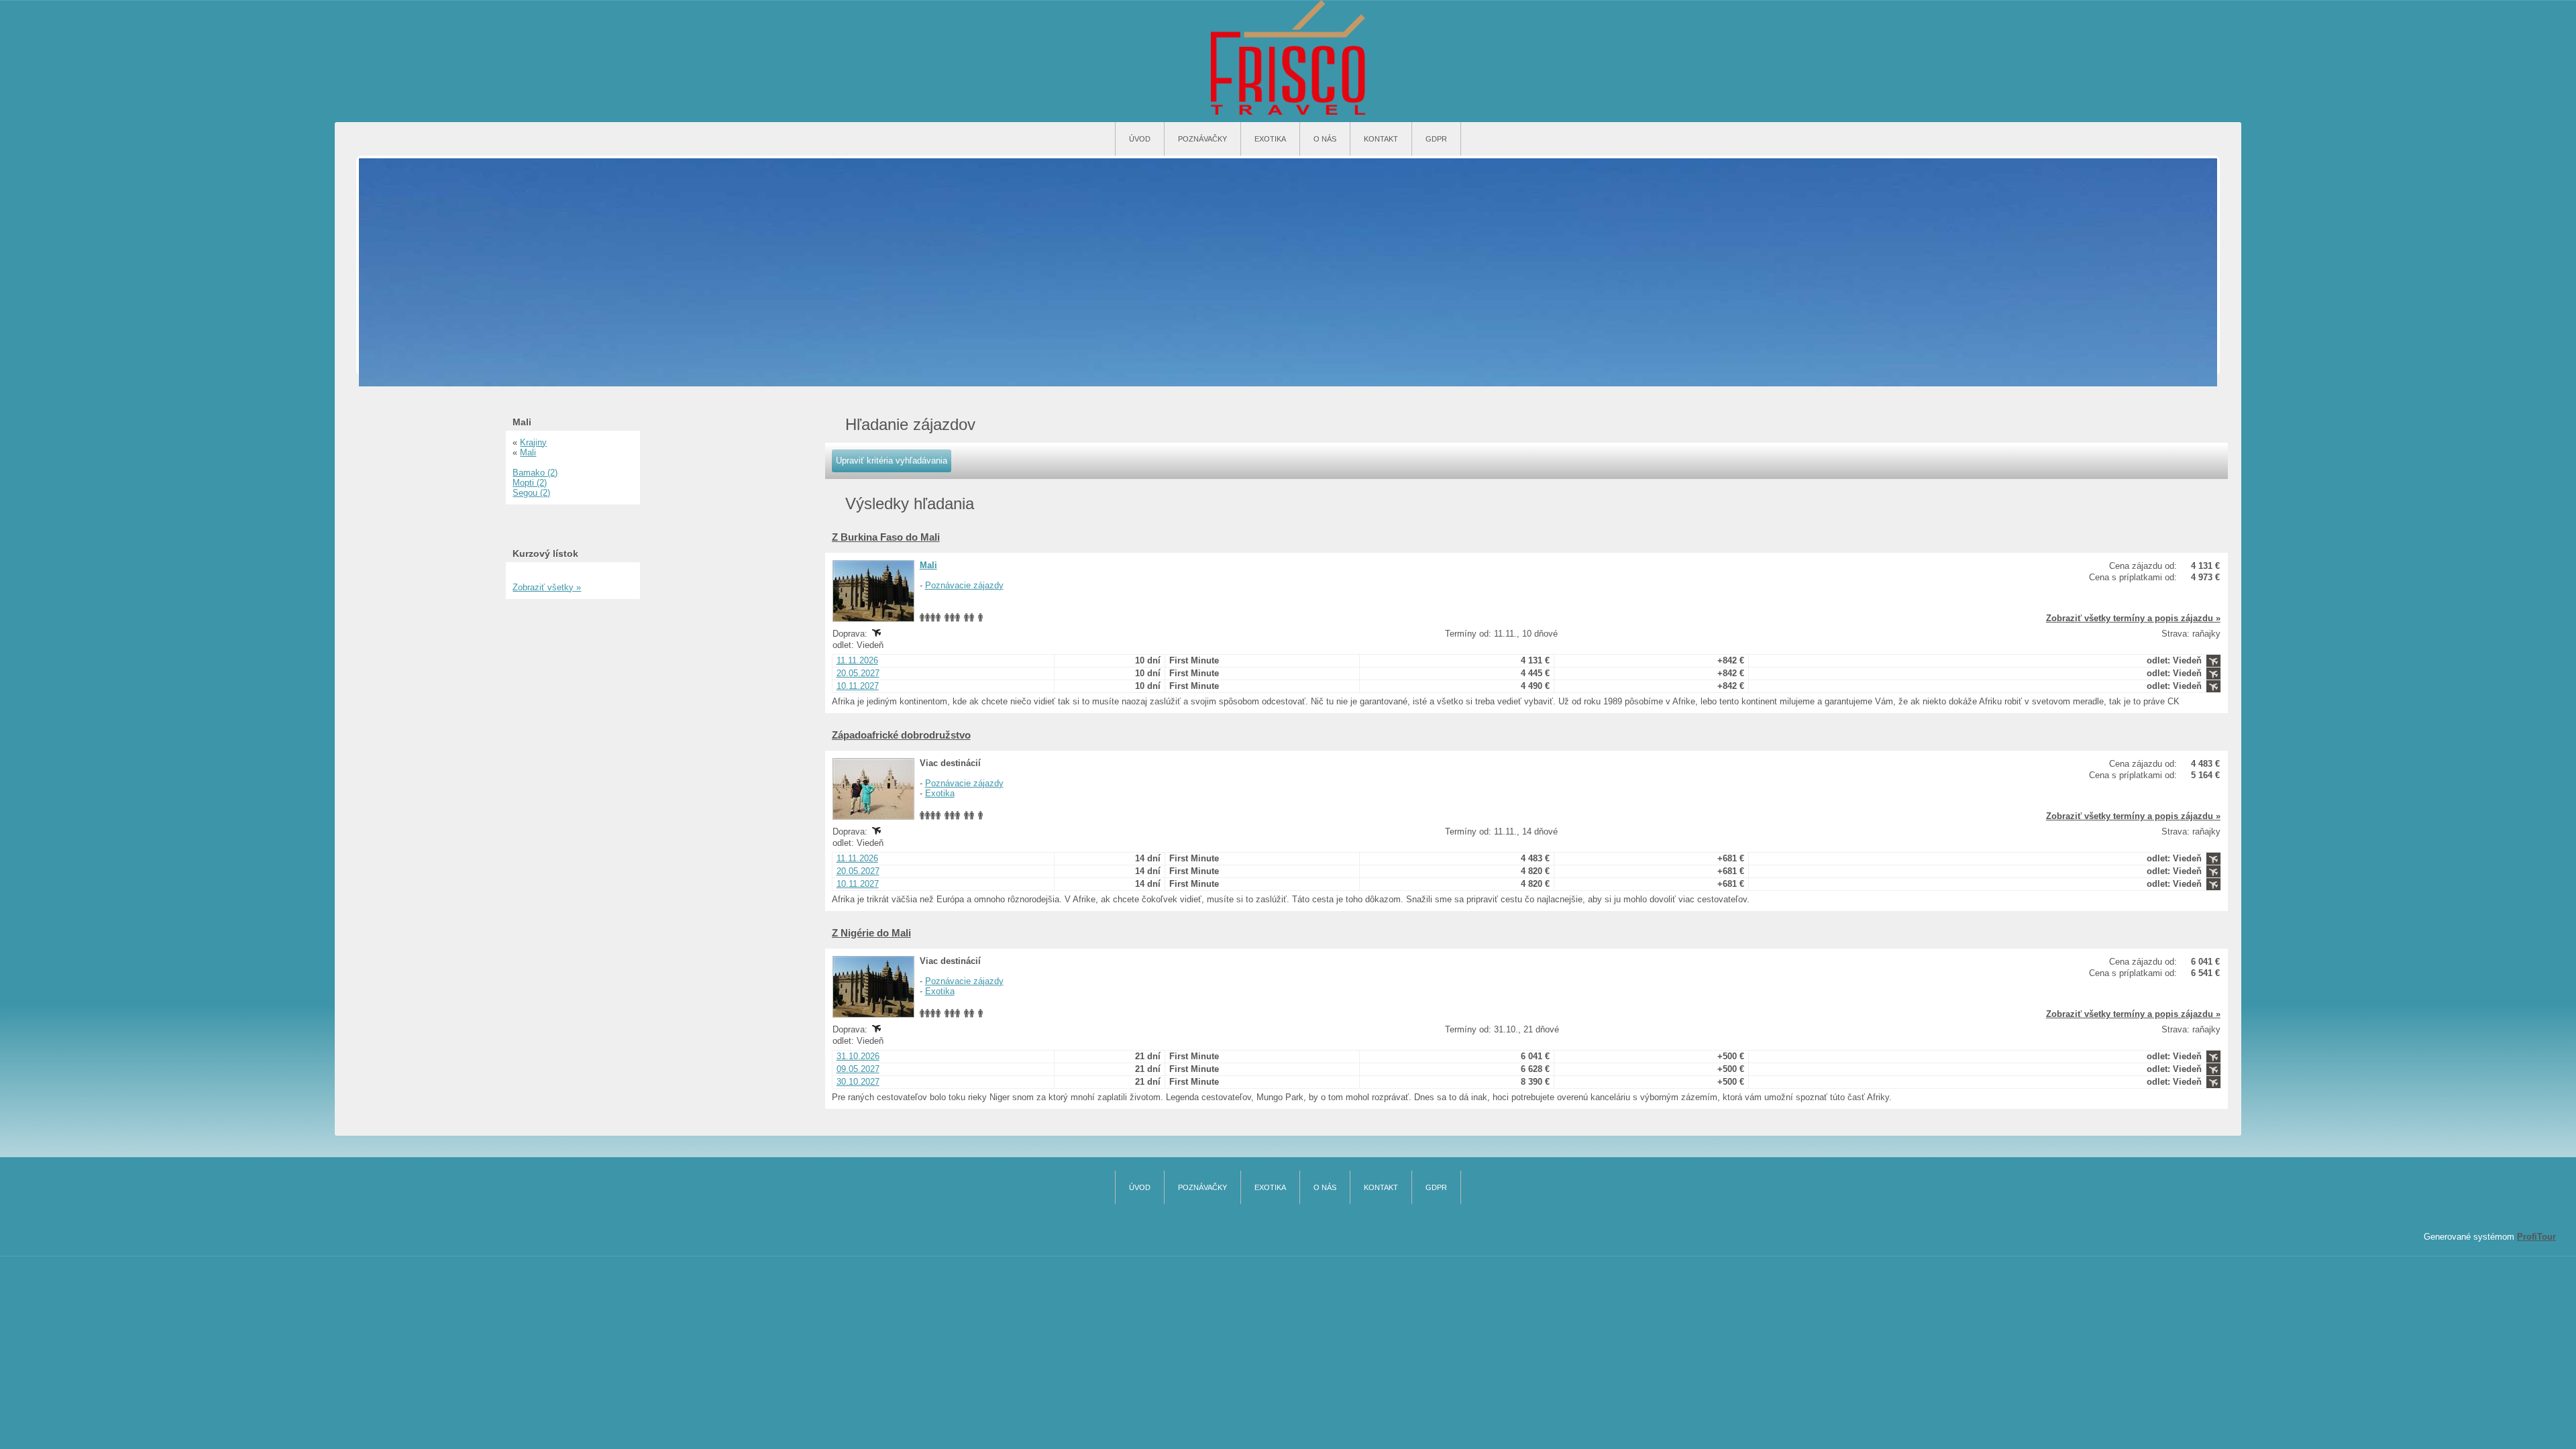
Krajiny (533, 442)
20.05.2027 (858, 673)
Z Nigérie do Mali (871, 933)
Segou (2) (531, 493)
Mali (928, 565)
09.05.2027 (858, 1069)
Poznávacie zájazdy (964, 585)
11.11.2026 (857, 660)
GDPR (1436, 139)
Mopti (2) (530, 483)
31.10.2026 (858, 1056)
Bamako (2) (535, 473)
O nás (1325, 139)
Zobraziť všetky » (547, 587)
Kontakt (1381, 139)
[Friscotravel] (1288, 58)
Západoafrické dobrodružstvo (901, 735)
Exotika (1270, 139)
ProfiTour (2536, 1237)
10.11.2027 (858, 686)
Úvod (1140, 139)
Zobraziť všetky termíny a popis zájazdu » (2133, 618)
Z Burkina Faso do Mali (886, 537)
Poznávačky (1202, 139)
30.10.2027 (858, 1082)
